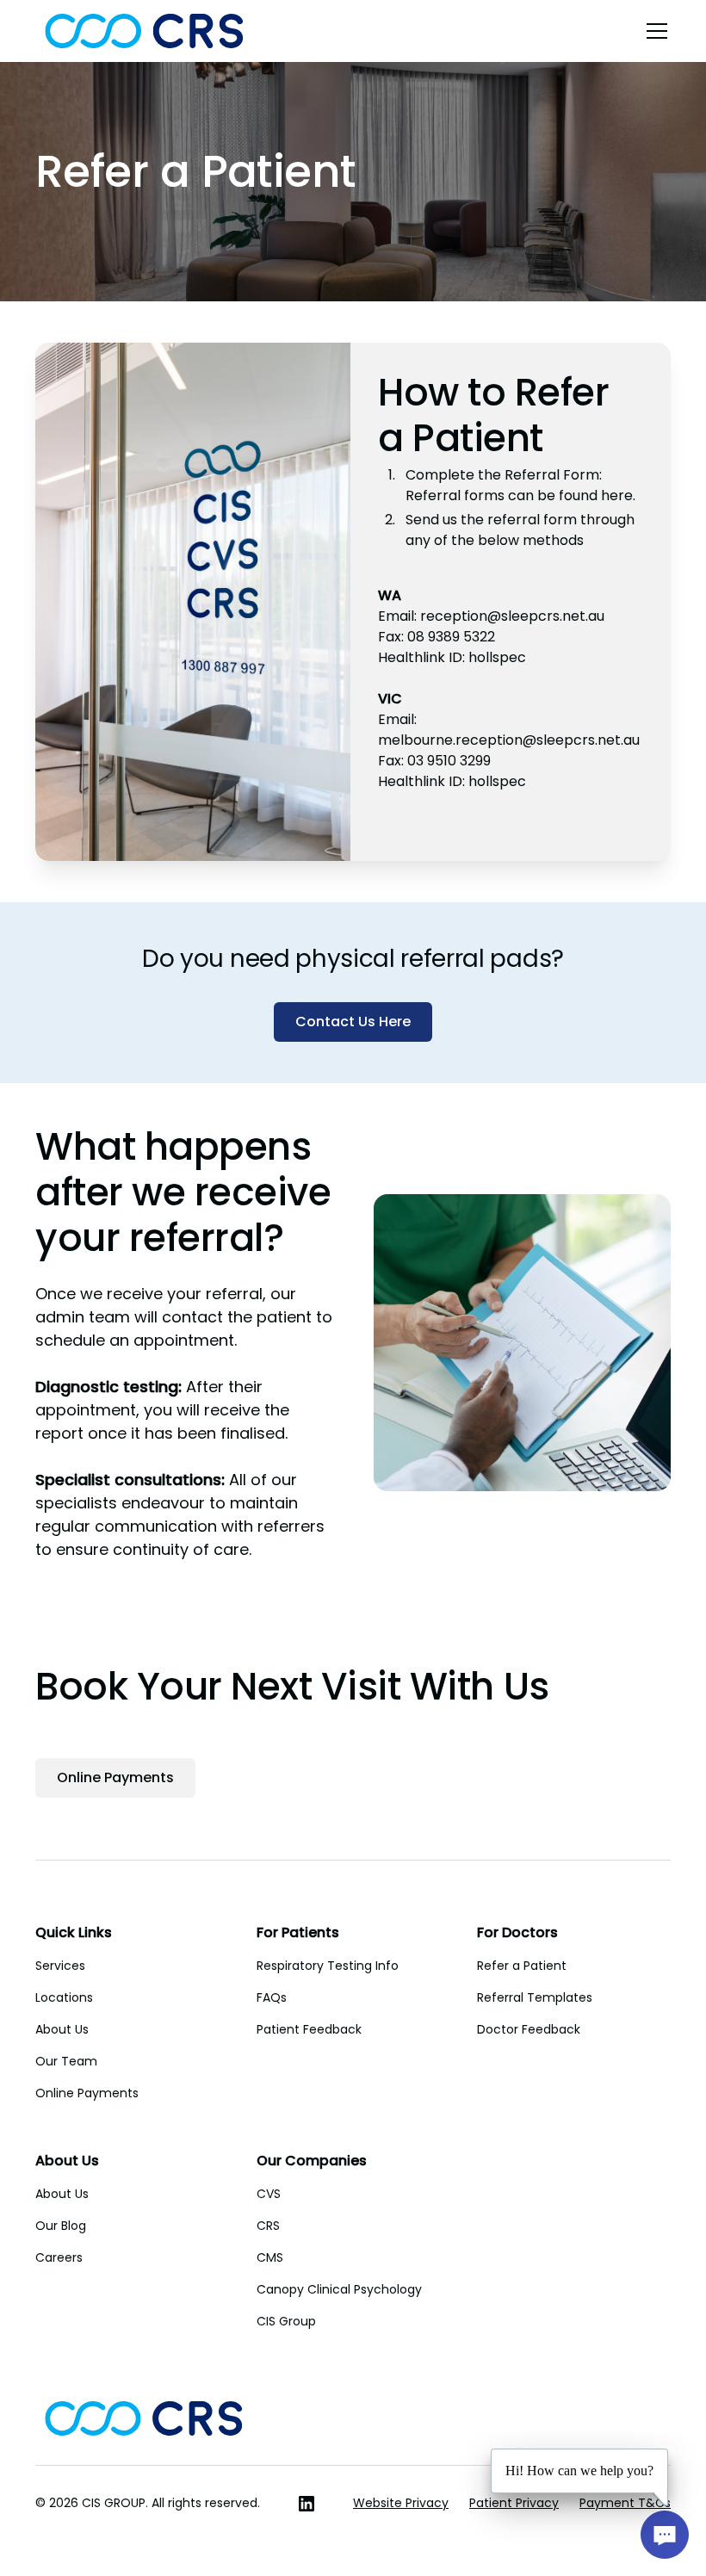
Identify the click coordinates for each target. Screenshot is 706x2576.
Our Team (66, 2061)
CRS (268, 2226)
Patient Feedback (309, 2029)
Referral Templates (535, 1997)
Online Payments (115, 1777)
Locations (64, 1997)
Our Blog (61, 2226)
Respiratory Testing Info (328, 1966)
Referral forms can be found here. (520, 495)
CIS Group (286, 2321)
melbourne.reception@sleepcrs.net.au (509, 740)
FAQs (272, 1997)
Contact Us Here (353, 1022)
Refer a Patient (522, 1966)
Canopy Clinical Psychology (339, 2289)
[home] (144, 31)
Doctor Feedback (529, 2029)
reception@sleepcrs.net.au (512, 616)
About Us (62, 2029)
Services (60, 1966)
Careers (59, 2257)
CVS (269, 2194)
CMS (270, 2257)
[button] (653, 31)
